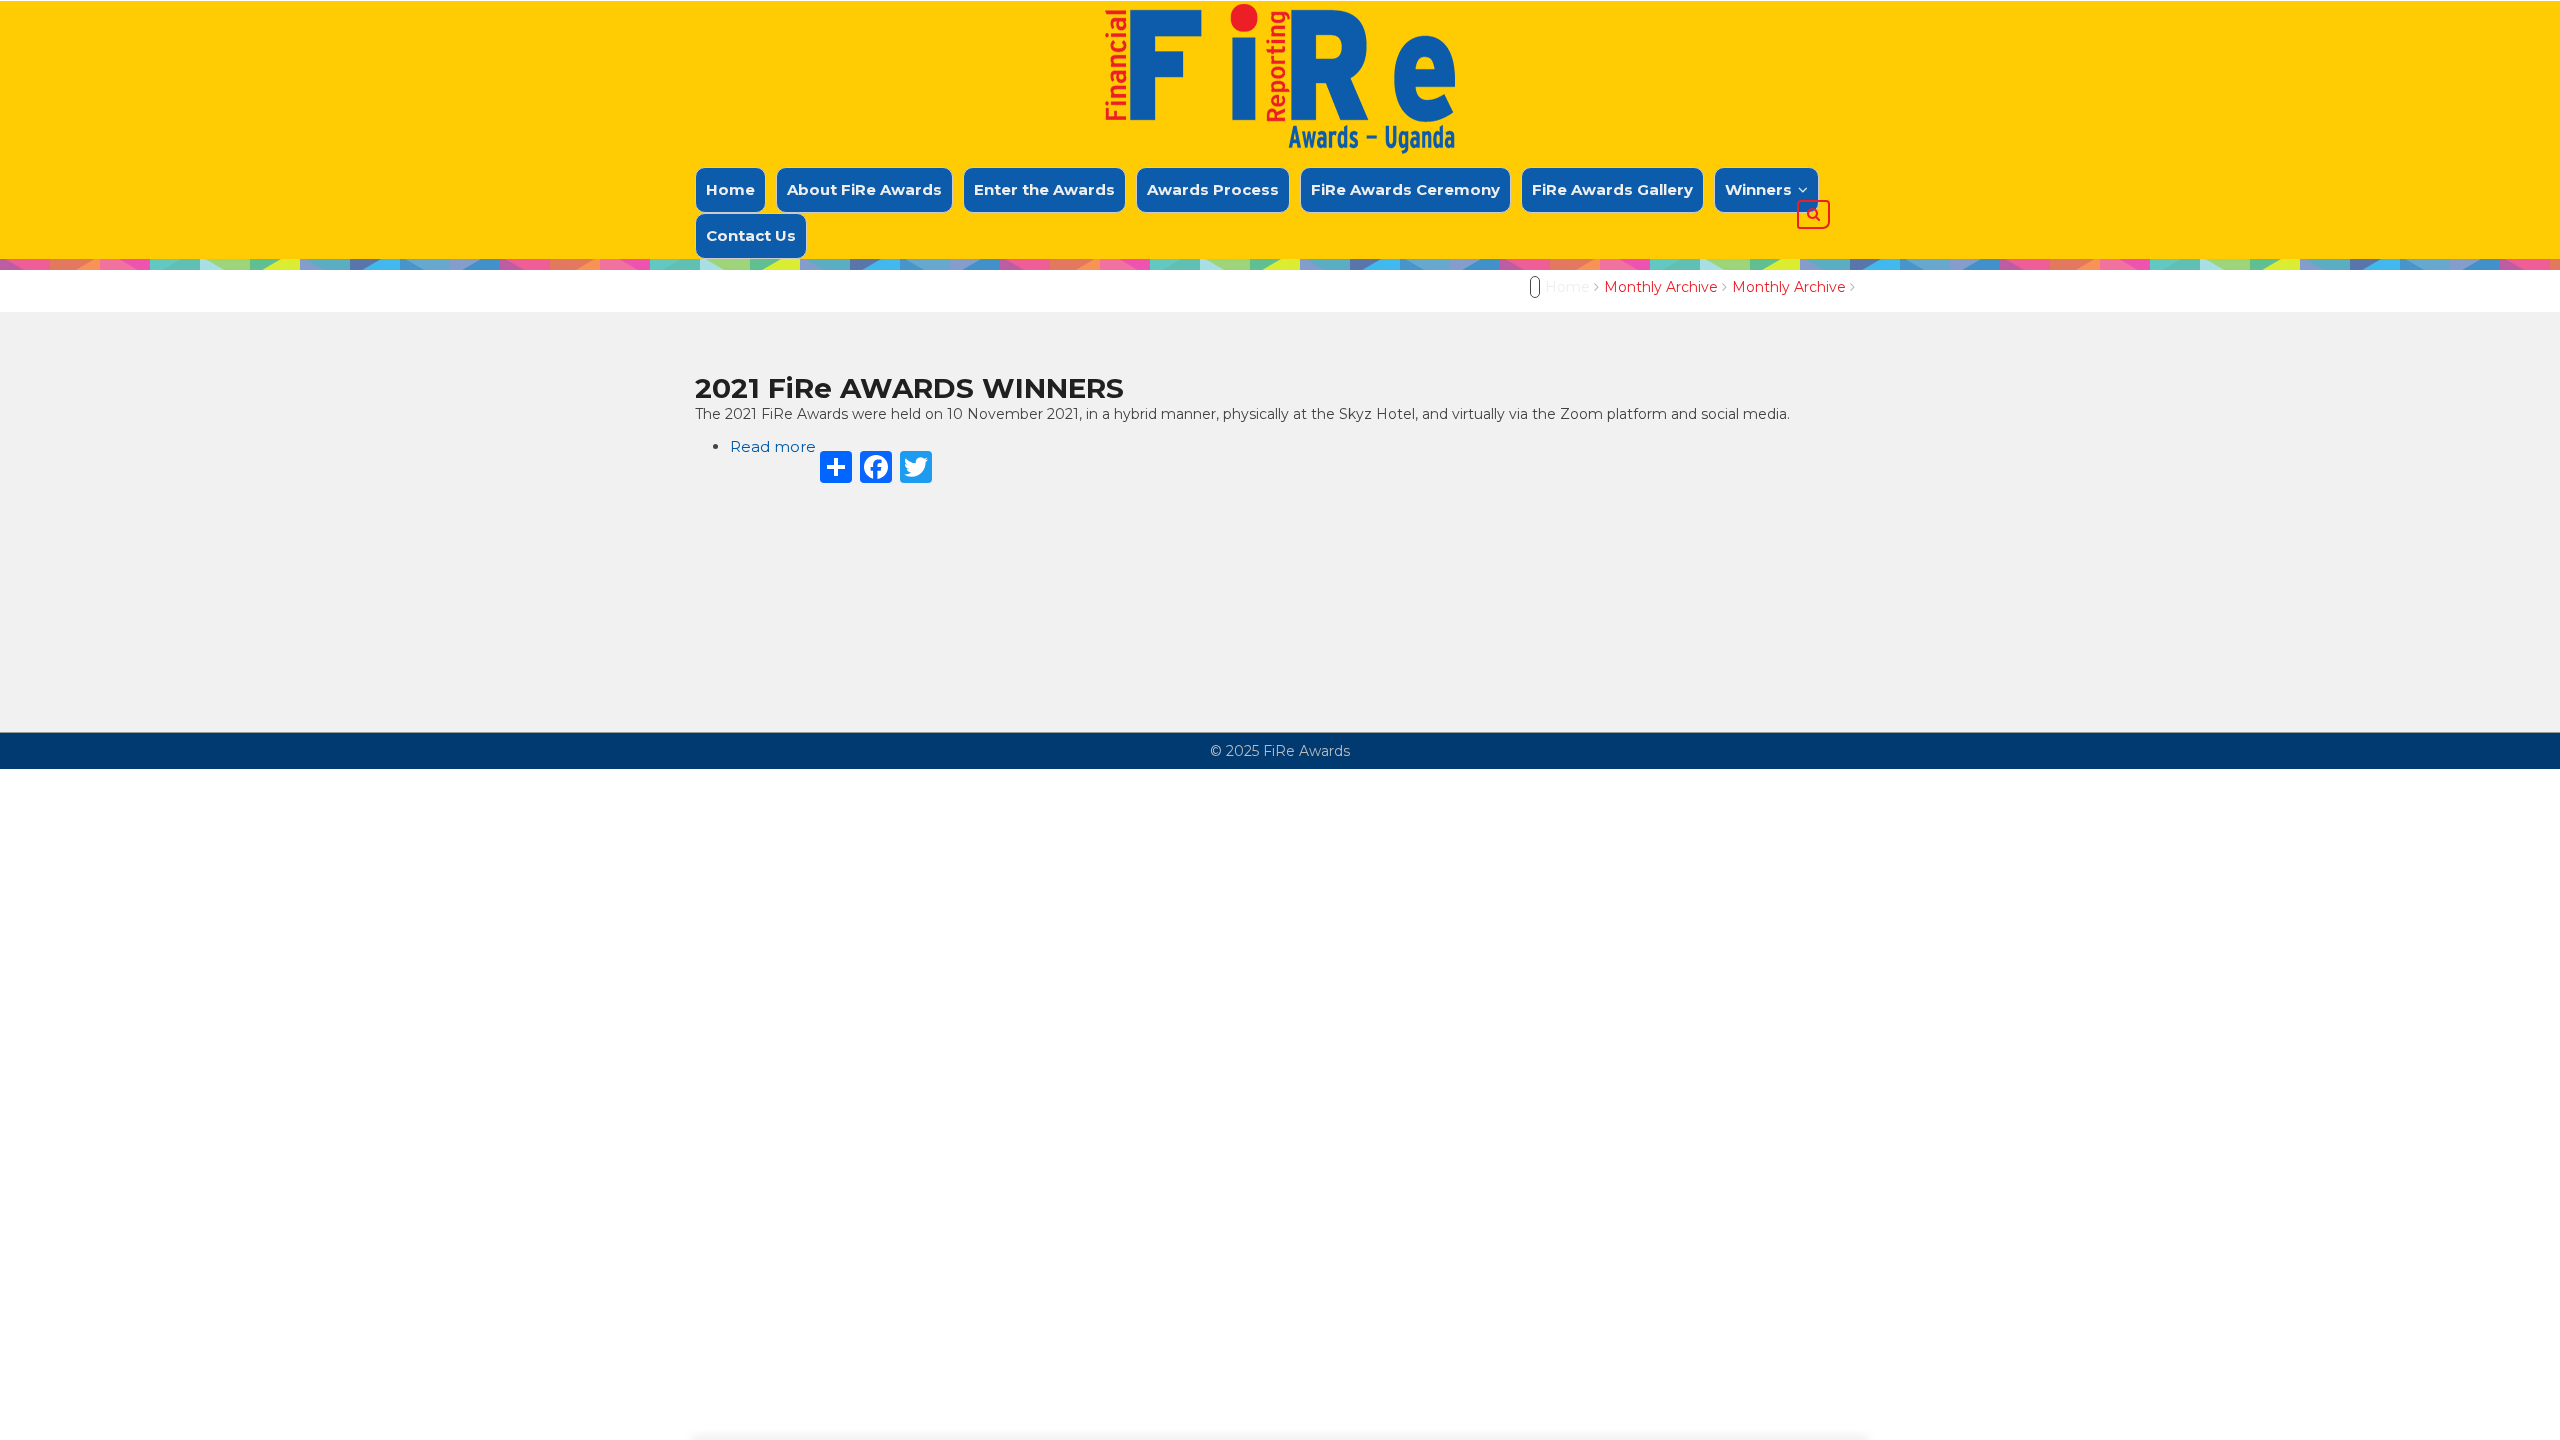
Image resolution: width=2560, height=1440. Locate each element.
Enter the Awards (1044, 189)
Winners (1760, 189)
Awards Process (1213, 189)
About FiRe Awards (864, 189)
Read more (773, 446)
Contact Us (751, 235)
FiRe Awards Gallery (1612, 189)
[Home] (1280, 70)
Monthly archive (1661, 287)
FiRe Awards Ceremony (1405, 189)
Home (730, 189)
